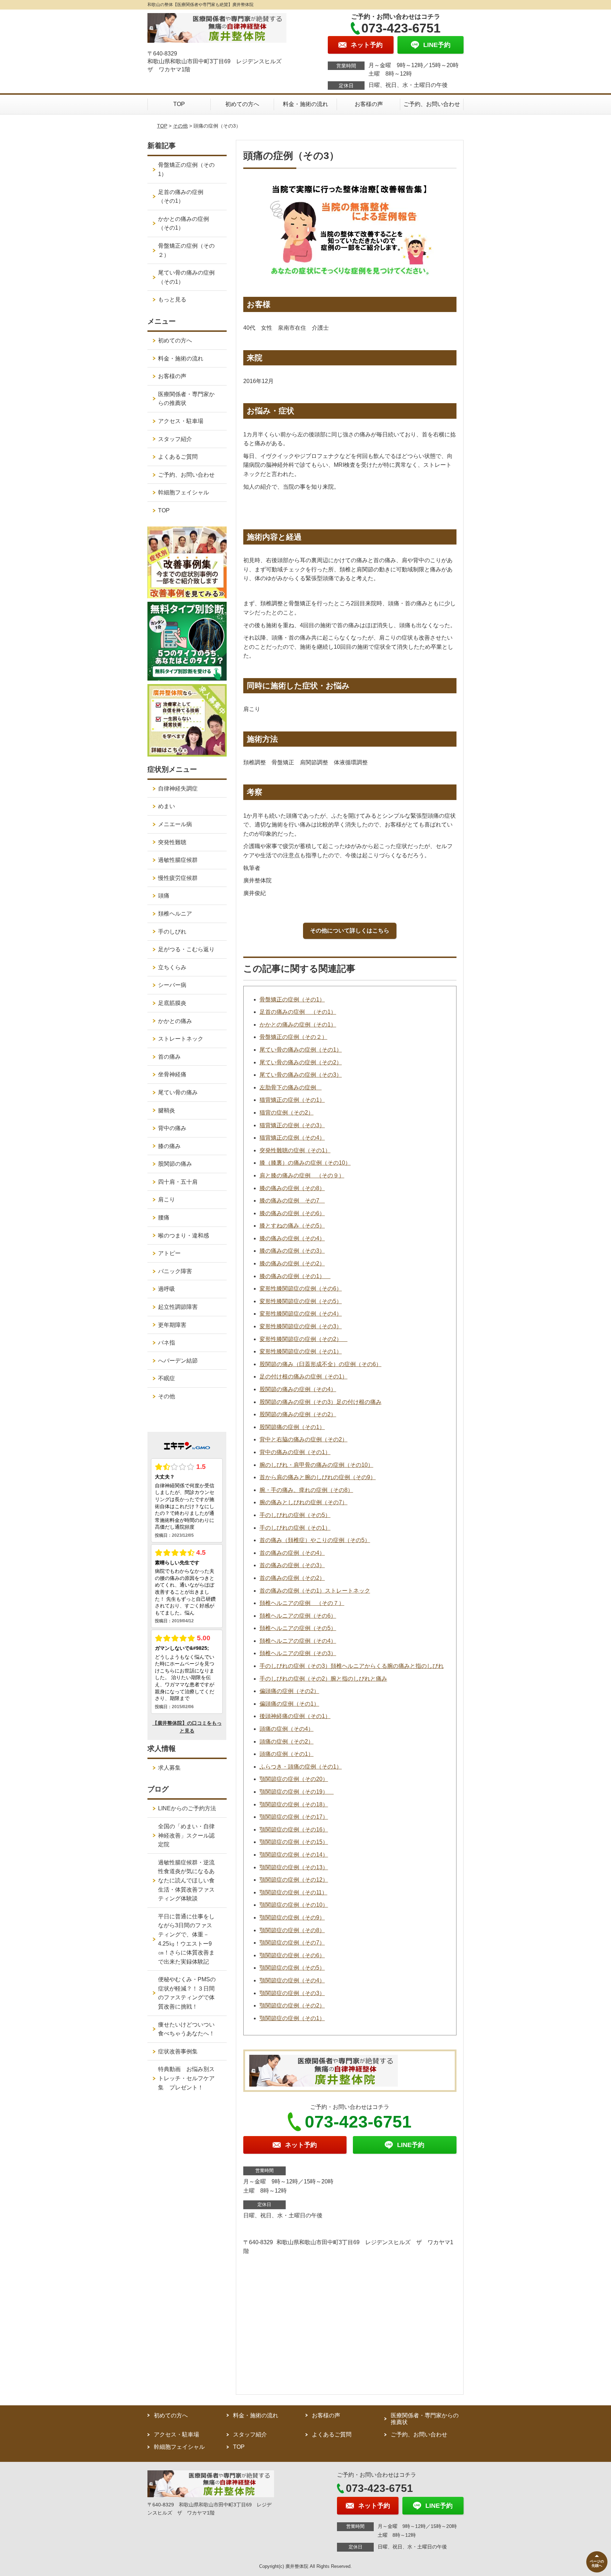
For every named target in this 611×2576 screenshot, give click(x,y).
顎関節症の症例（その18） (294, 1804)
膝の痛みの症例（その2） (292, 1263)
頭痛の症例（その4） (287, 1729)
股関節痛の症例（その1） (292, 1427)
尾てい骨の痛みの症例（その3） (301, 1075)
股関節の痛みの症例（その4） (298, 1389)
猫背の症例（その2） (287, 1113)
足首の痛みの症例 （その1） (298, 1012)
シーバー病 (172, 985)
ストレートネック (181, 1039)
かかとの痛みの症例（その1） (298, 1025)
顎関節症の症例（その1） (292, 2018)
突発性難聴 (172, 842)
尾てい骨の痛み (178, 1092)
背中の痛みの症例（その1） (295, 1452)
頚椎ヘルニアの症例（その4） (298, 1641)
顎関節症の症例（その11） (293, 1892)
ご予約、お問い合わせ (432, 104)
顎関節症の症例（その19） (297, 1792)
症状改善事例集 (178, 2051)
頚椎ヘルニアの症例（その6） (298, 1616)
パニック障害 (175, 1271)
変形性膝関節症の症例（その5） (301, 1301)
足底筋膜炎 (172, 1003)
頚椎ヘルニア (175, 914)
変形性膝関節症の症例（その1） (301, 1351)
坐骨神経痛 (172, 1074)
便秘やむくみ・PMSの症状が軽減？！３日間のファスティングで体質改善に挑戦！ (187, 1993)
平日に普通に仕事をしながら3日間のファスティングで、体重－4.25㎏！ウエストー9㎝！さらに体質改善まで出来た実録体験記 (186, 1939)
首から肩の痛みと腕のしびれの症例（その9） (318, 1477)
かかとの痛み (175, 1021)
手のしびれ (172, 932)
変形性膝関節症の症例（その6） (301, 1289)
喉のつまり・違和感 (184, 1236)
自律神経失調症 (178, 789)
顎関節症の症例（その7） (292, 1943)
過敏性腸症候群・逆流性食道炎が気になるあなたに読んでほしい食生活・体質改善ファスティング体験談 (186, 1880)
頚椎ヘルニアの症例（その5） (298, 1628)
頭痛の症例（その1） (287, 1754)
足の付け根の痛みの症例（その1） (304, 1377)
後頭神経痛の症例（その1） (295, 1716)
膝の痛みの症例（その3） (292, 1251)
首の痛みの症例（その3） (292, 1565)
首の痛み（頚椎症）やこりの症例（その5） (315, 1540)
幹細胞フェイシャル (184, 492)
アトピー (169, 1253)
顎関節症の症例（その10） (294, 1905)
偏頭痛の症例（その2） (289, 1691)
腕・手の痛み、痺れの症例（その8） (306, 1490)
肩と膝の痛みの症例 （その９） (302, 1175)
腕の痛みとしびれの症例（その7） (304, 1502)
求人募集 (169, 1768)
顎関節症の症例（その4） (292, 1980)
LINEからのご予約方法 (187, 1808)
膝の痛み (169, 1146)
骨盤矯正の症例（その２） (293, 1037)
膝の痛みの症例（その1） (295, 1276)
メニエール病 (175, 824)
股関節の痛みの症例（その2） (298, 1414)
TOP (179, 104)
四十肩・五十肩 (178, 1182)
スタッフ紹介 (175, 439)
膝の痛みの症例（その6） (292, 1213)
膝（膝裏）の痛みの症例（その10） (305, 1163)
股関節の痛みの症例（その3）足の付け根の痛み (321, 1402)
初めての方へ (242, 104)
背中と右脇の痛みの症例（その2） (304, 1439)
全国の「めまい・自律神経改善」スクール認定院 (186, 1835)
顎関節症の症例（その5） (292, 1968)
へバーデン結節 (178, 1361)
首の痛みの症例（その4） (292, 1553)
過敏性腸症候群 (178, 860)
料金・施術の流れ (305, 104)
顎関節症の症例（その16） (294, 1830)
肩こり (167, 1199)
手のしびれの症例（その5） (295, 1515)
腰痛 (164, 1218)
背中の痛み (172, 1128)
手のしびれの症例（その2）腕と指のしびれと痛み (323, 1679)
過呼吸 (167, 1289)
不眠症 (167, 1378)
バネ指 (167, 1343)
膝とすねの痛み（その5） (292, 1226)
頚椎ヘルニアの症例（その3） (298, 1653)
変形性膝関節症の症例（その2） (304, 1339)
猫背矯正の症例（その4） (292, 1138)
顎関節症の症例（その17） (294, 1817)
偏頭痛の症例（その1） (289, 1704)
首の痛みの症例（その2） (292, 1578)
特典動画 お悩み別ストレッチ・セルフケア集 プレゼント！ (186, 2078)
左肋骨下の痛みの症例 (291, 1087)
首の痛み (169, 1057)
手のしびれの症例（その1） (295, 1528)
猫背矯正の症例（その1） (292, 1100)
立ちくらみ (172, 967)
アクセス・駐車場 (181, 421)
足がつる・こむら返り (186, 949)
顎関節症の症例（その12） (294, 1880)
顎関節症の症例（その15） (294, 1842)
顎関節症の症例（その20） (294, 1779)
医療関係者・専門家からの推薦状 (186, 399)
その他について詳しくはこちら (350, 931)
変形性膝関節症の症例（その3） (301, 1326)
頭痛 (164, 896)
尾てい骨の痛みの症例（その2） (301, 1062)
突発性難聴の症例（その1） (295, 1150)
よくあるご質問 (178, 457)
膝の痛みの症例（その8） (292, 1188)
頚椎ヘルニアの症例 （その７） (302, 1603)
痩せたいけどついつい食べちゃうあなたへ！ (186, 2029)
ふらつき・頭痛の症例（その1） (301, 1767)
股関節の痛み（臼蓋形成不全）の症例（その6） (321, 1364)
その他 (180, 126)
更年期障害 (172, 1325)
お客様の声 (369, 104)
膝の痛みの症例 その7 (292, 1201)
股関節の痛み (175, 1164)
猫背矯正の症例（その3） (292, 1125)
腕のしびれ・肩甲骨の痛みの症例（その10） (316, 1465)
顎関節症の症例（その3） (292, 1993)
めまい (167, 806)
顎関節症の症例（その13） (294, 1867)
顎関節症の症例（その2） (292, 2005)
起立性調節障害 (178, 1307)
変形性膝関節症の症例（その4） (301, 1314)
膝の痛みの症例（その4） (292, 1238)
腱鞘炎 (167, 1110)
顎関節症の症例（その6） (292, 1955)
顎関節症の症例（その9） (292, 1918)
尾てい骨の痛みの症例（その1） (301, 1050)
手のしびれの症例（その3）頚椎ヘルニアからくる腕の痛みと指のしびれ (352, 1666)
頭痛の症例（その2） (287, 1742)
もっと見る (172, 299)
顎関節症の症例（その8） (292, 1930)
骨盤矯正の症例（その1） (292, 999)
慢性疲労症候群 (178, 878)
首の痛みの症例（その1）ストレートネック (315, 1591)
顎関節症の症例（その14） (294, 1855)
